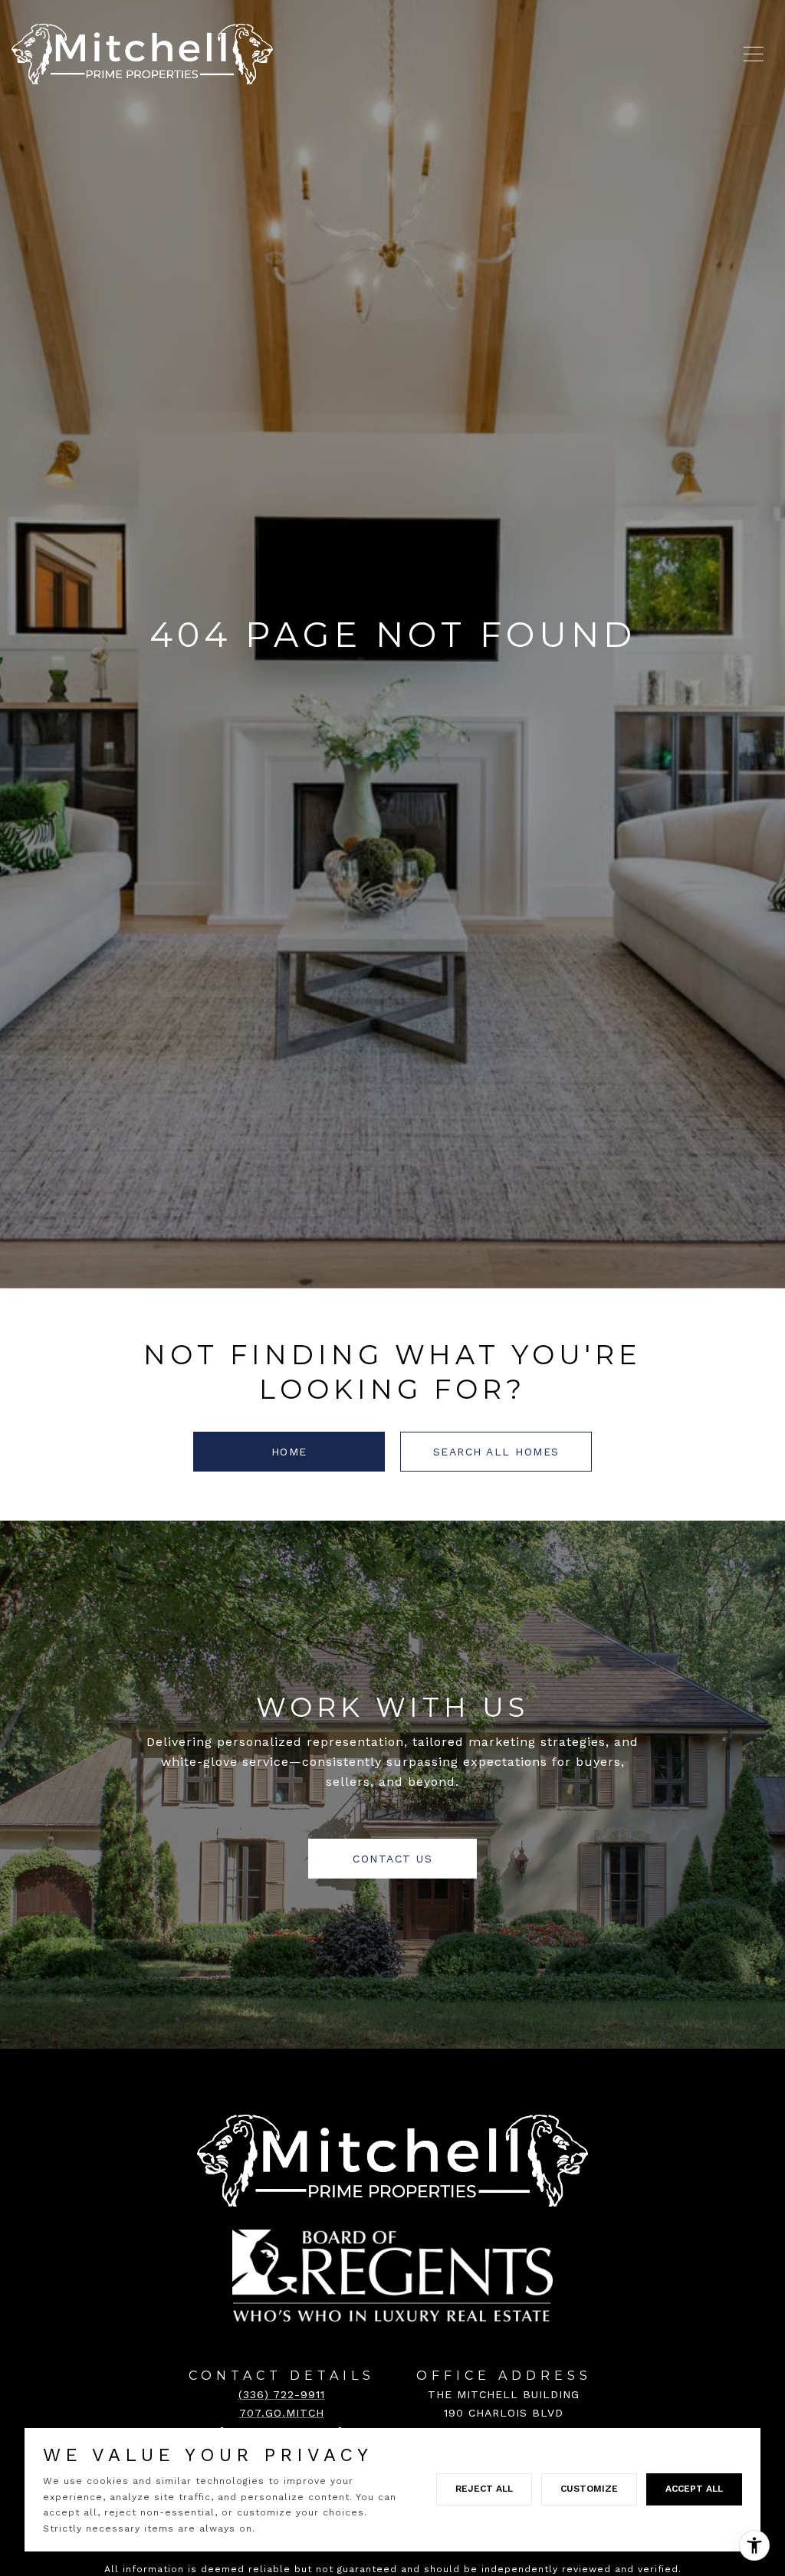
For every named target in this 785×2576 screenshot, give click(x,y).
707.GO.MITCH (282, 2413)
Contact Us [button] (392, 1859)
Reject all (484, 2489)
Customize (589, 2489)
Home (289, 1452)
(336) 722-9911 (282, 2394)
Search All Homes (496, 1452)
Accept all (694, 2489)
